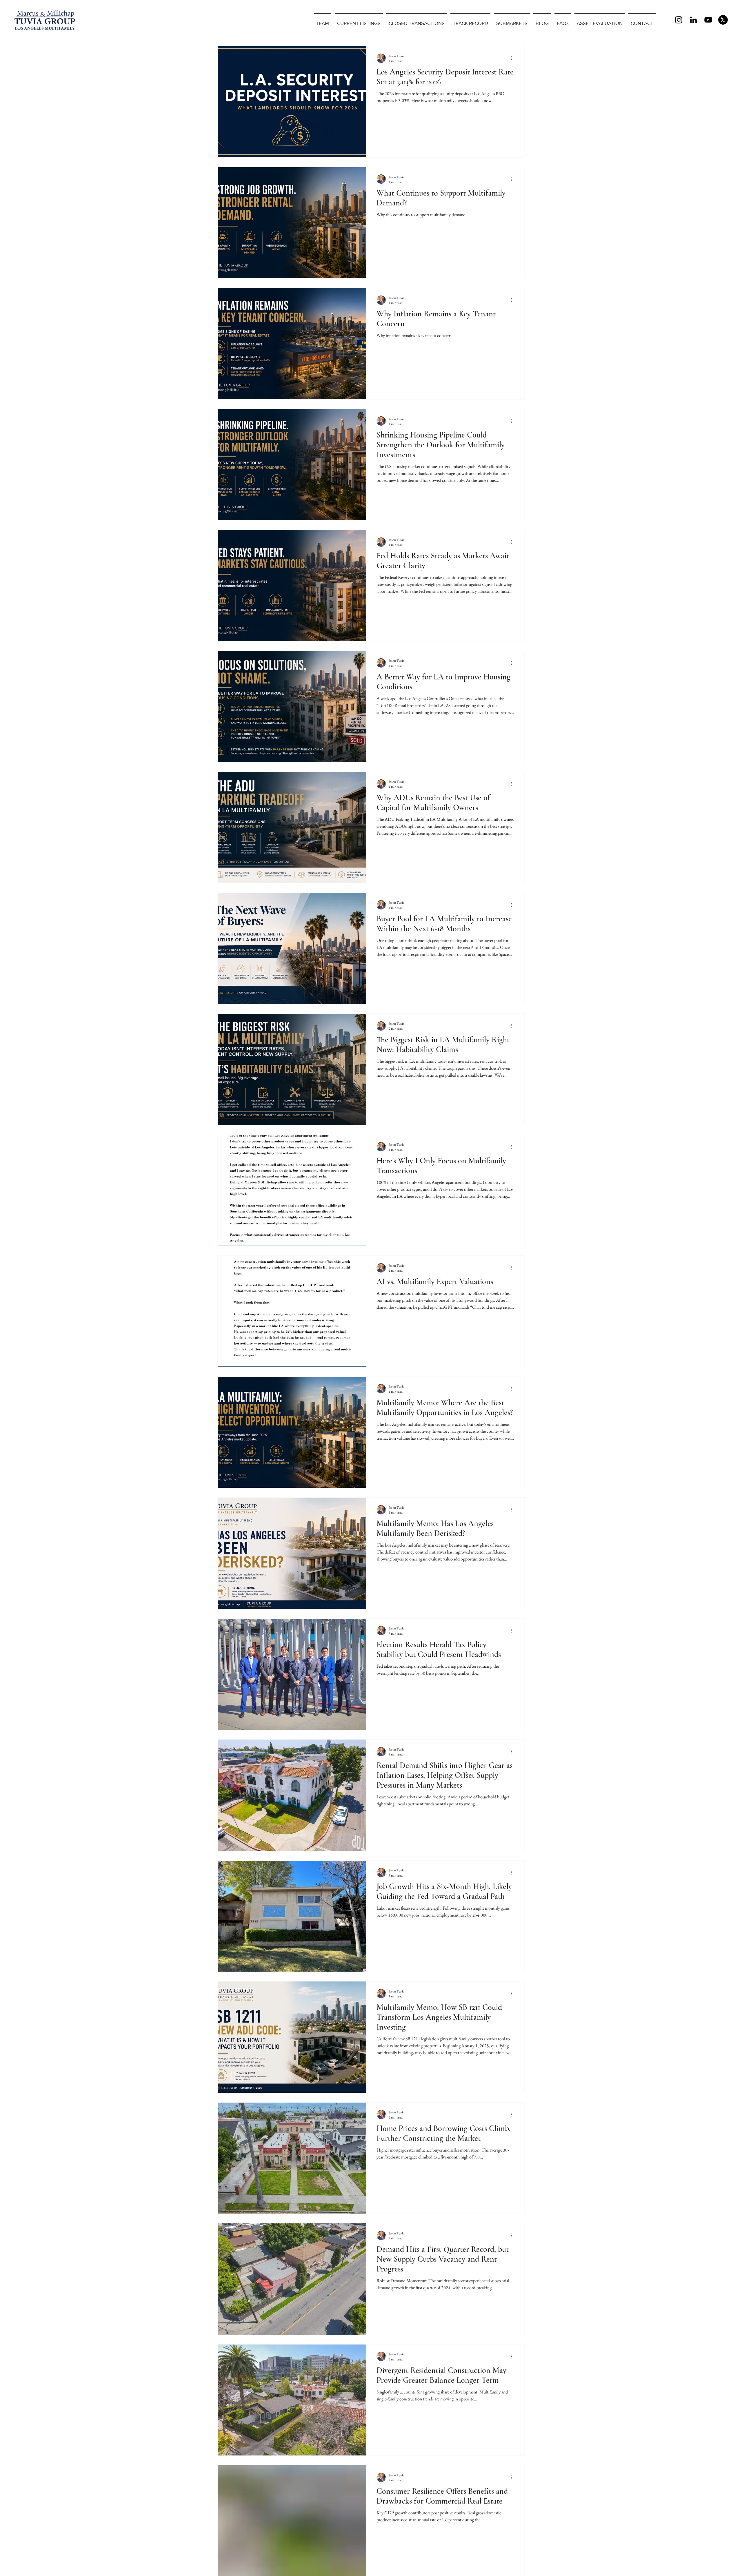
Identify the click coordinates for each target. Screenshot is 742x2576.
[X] (723, 20)
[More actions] (513, 58)
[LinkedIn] (693, 20)
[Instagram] (679, 20)
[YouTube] (708, 20)
